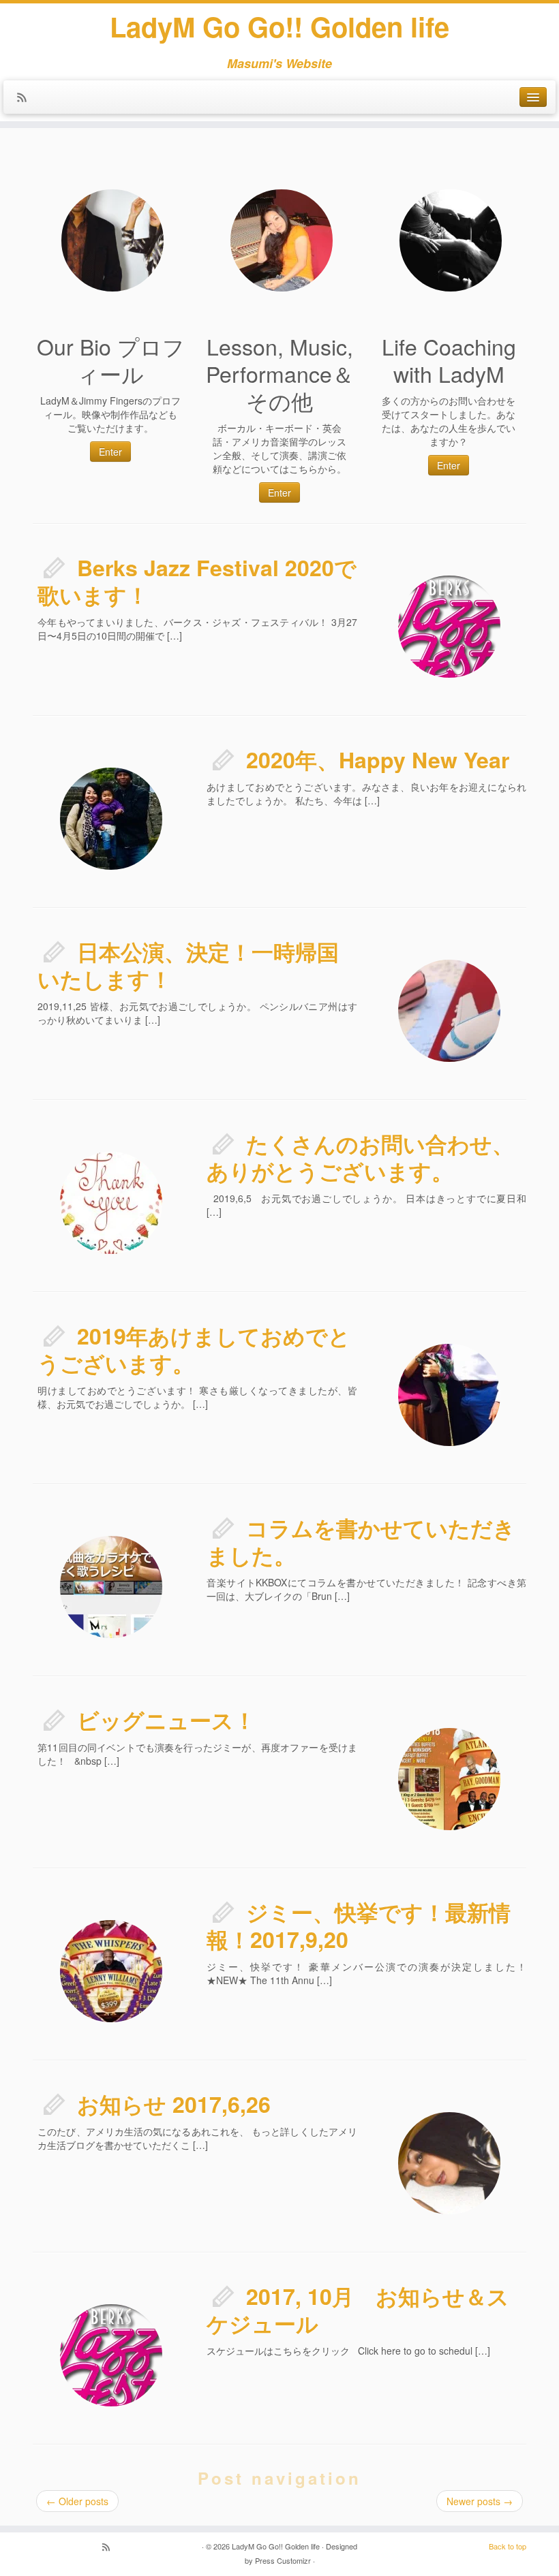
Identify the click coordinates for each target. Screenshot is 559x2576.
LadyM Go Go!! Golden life (279, 27)
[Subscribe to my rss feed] (26, 98)
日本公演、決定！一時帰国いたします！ (188, 965)
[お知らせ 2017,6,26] (385, 2099)
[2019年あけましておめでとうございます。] (385, 1331)
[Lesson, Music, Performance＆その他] (282, 240)
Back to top (508, 2546)
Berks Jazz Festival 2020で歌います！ (197, 581)
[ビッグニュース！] (385, 1715)
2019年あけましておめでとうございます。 (194, 1349)
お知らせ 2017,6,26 (174, 2104)
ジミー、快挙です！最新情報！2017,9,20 (359, 1926)
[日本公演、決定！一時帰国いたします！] (385, 947)
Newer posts (480, 2501)
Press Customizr (283, 2560)
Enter (110, 452)
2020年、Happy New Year (378, 759)
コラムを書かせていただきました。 (361, 1541)
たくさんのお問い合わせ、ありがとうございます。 (360, 1157)
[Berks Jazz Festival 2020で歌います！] (385, 563)
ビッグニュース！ (166, 1720)
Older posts (77, 2501)
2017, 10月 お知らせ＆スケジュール (358, 2310)
